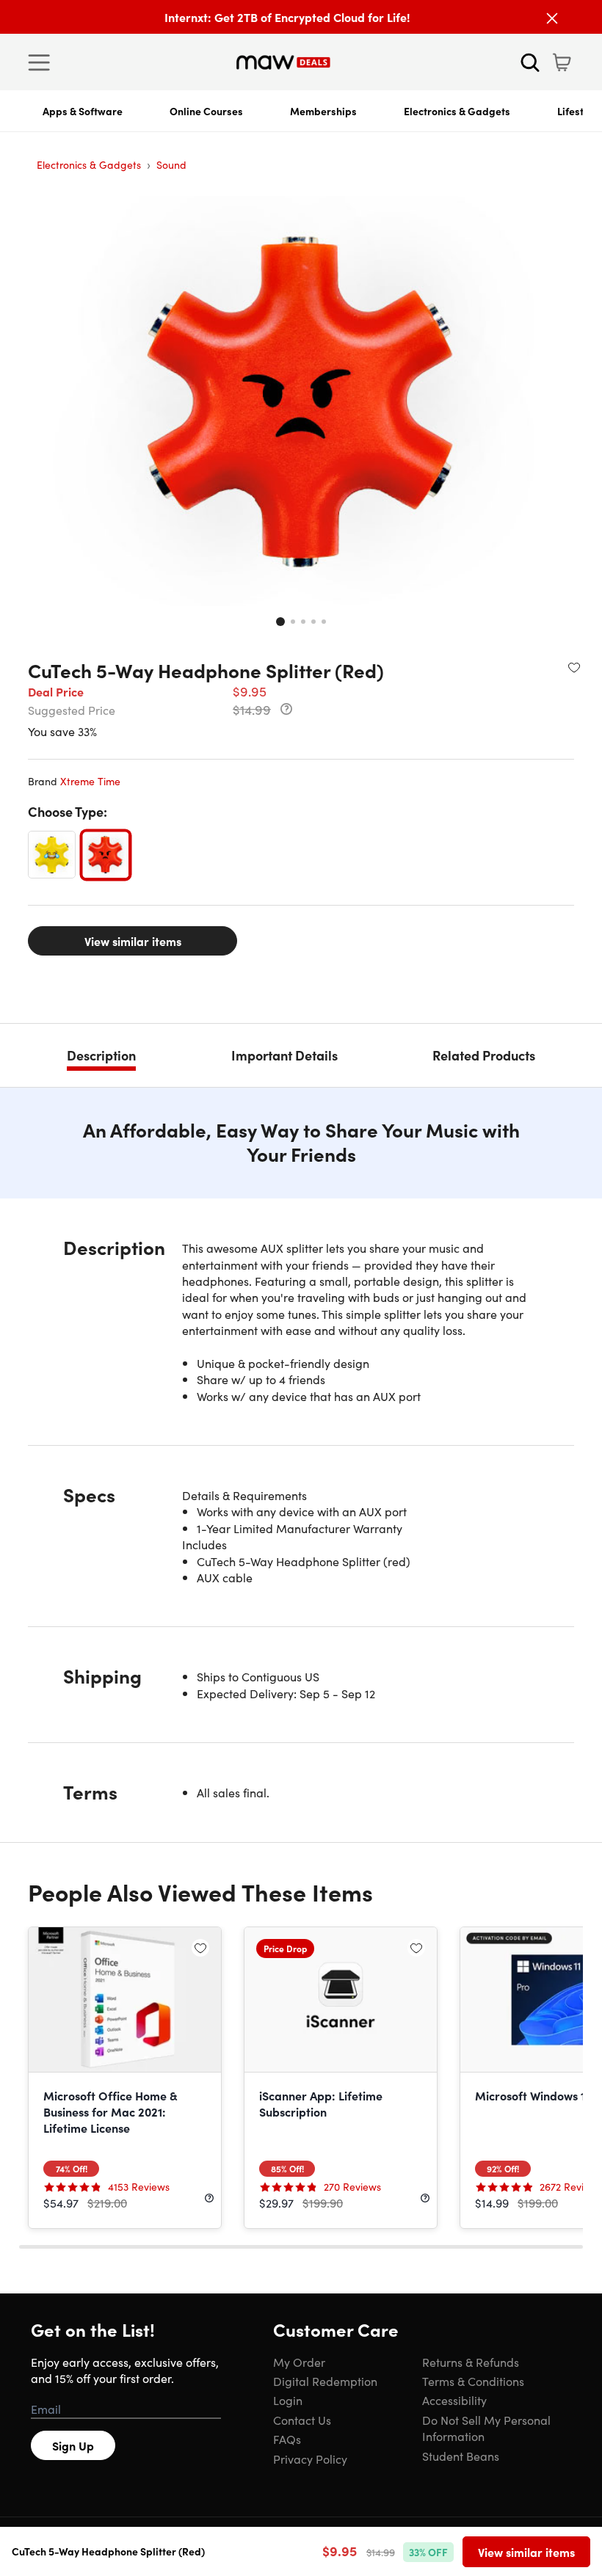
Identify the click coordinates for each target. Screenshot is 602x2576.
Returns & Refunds (471, 2362)
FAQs (287, 2439)
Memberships (323, 111)
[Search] (530, 62)
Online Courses (206, 111)
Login (288, 2400)
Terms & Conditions (473, 2381)
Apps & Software (83, 111)
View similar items (133, 941)
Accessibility (454, 2400)
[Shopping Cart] (562, 62)
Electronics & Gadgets (457, 111)
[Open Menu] (43, 62)
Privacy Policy (310, 2459)
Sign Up (73, 2445)
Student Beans (461, 2456)
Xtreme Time (90, 781)
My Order (299, 2362)
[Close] (552, 18)
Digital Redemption (325, 2381)
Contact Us (302, 2420)
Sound (171, 164)
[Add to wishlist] (574, 667)
